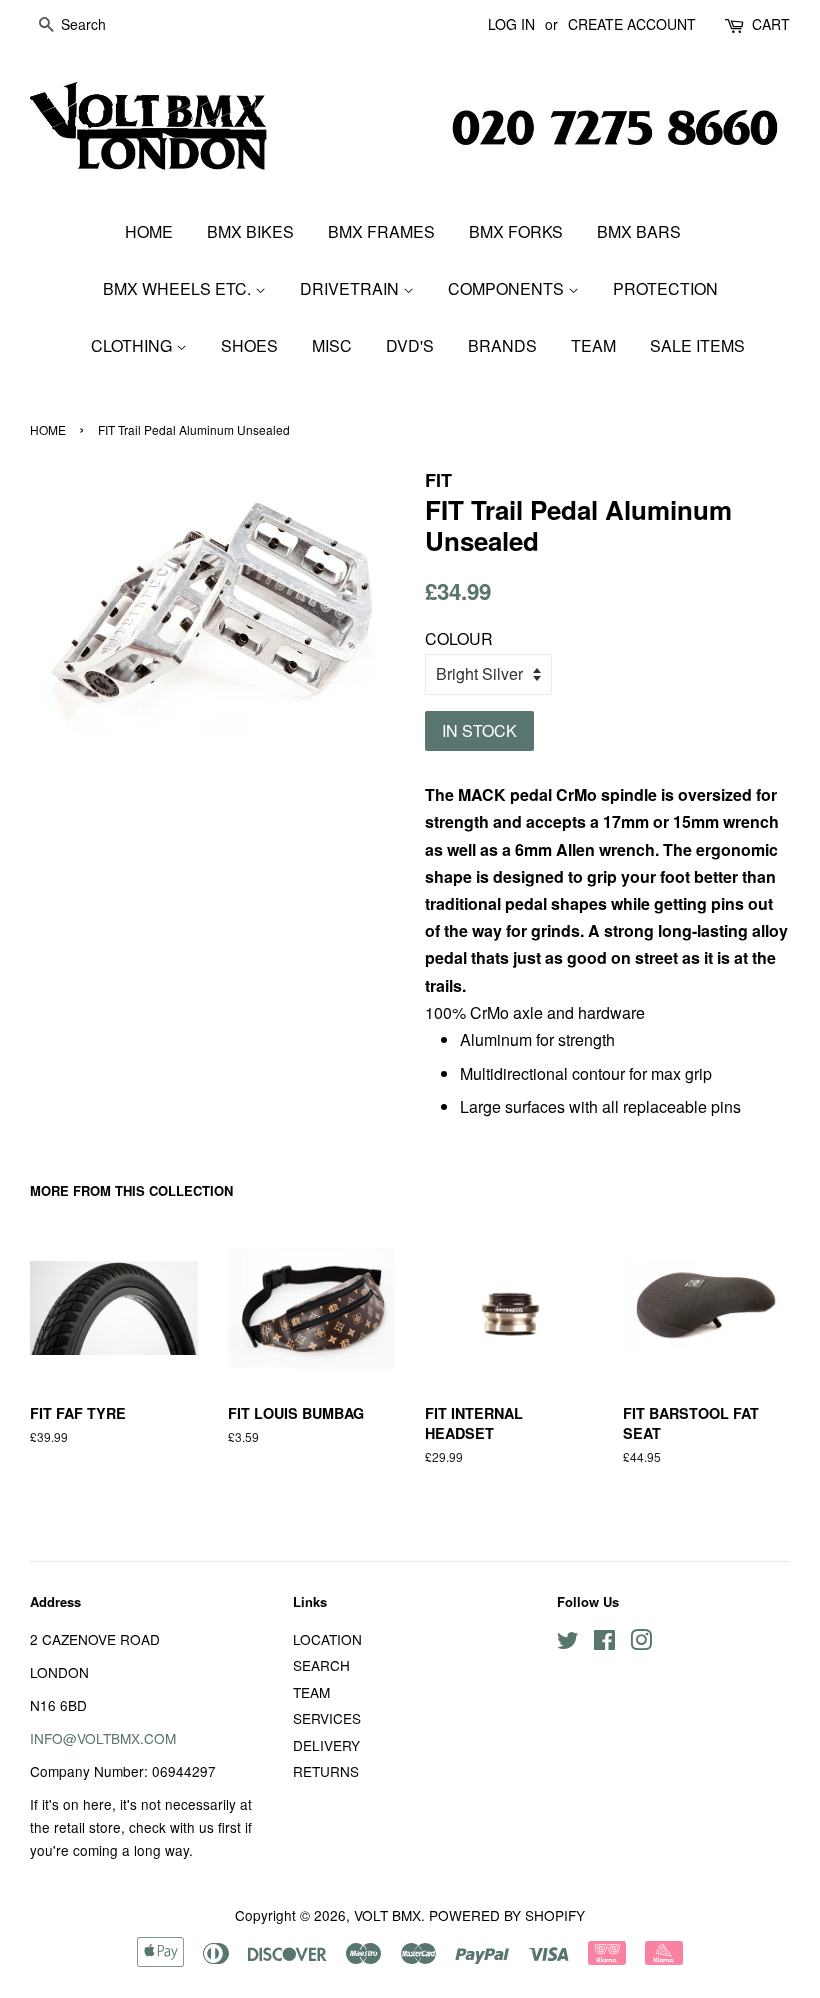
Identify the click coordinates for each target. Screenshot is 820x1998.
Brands (502, 345)
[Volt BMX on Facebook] (604, 1643)
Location (327, 1639)
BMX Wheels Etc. (179, 288)
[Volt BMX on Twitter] (568, 1643)
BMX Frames (381, 231)
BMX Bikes (250, 231)
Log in (511, 24)
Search (321, 1665)
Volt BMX (387, 1915)
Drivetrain (351, 288)
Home (149, 231)
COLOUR (459, 638)
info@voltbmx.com (103, 1738)
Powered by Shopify (507, 1915)
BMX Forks (516, 231)
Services (327, 1718)
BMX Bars (639, 231)
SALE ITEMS (697, 345)
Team (593, 345)
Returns (326, 1771)
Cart (771, 24)
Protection (665, 288)
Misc (332, 345)
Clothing (133, 345)
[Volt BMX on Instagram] (641, 1643)
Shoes (249, 345)
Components (508, 288)
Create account (632, 24)
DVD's (410, 345)
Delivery (326, 1745)
